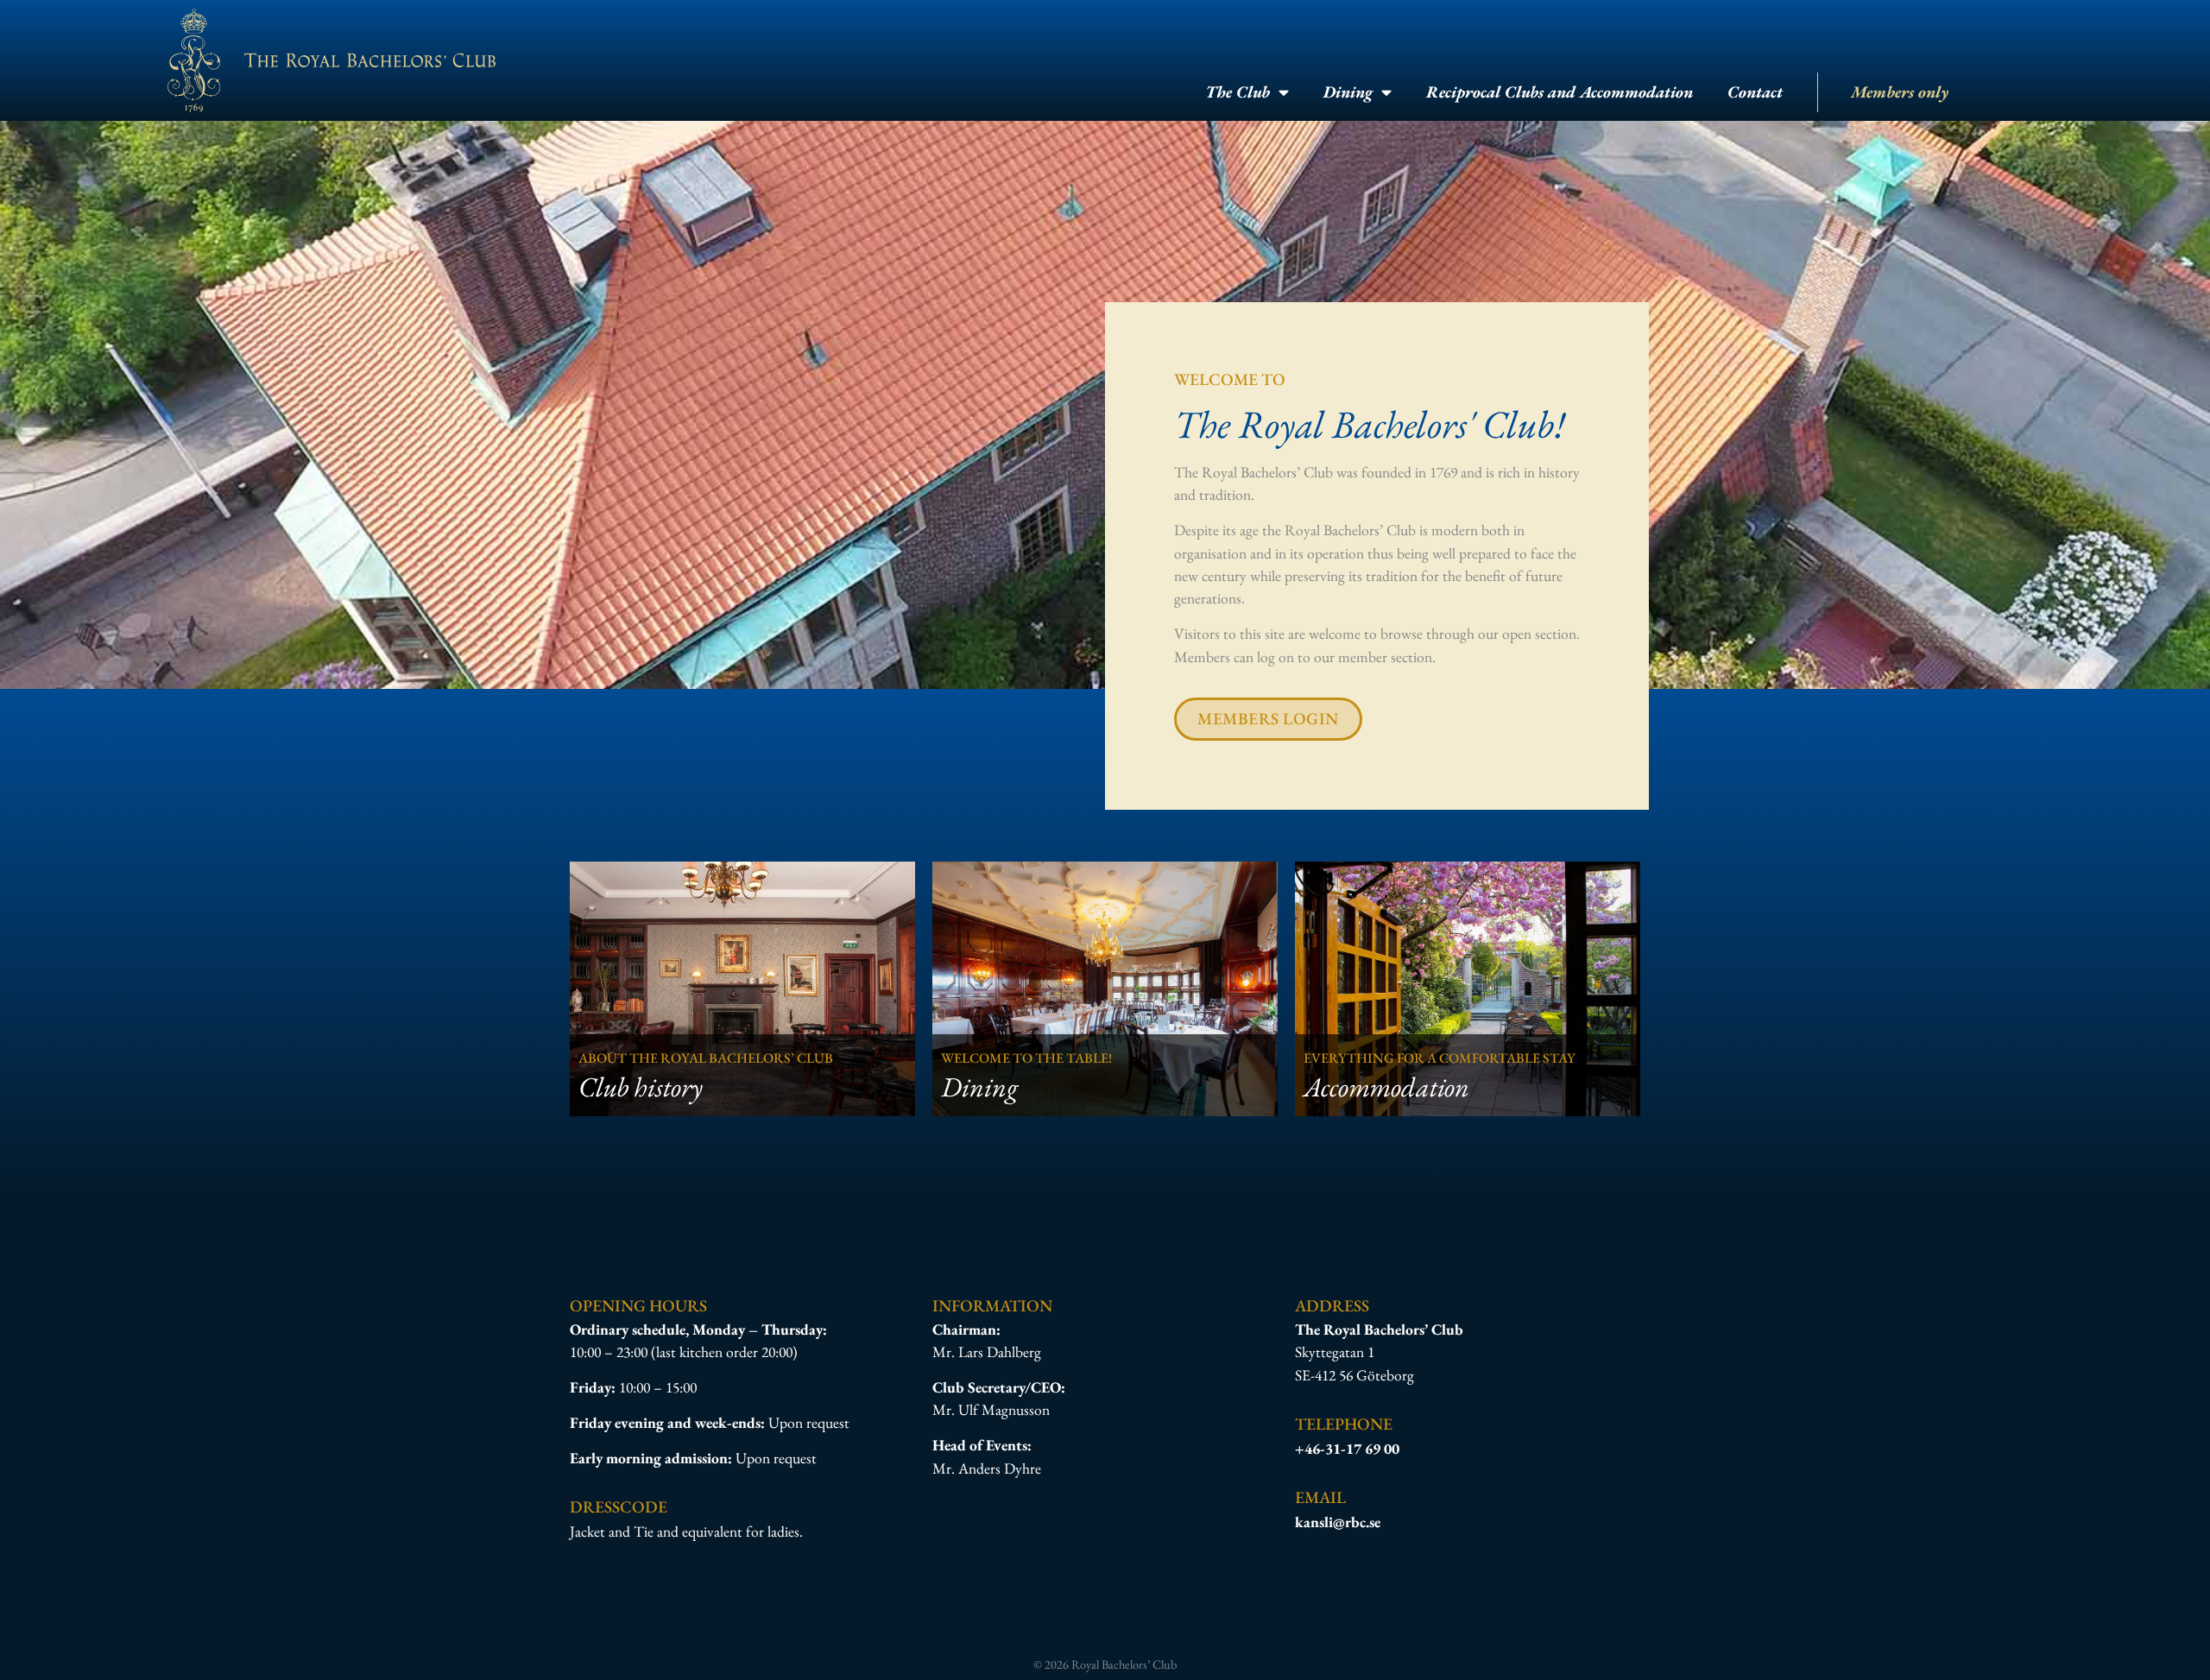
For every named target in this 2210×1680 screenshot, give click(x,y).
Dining (1348, 92)
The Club (1238, 92)
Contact (1755, 92)
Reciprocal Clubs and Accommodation (1560, 92)
